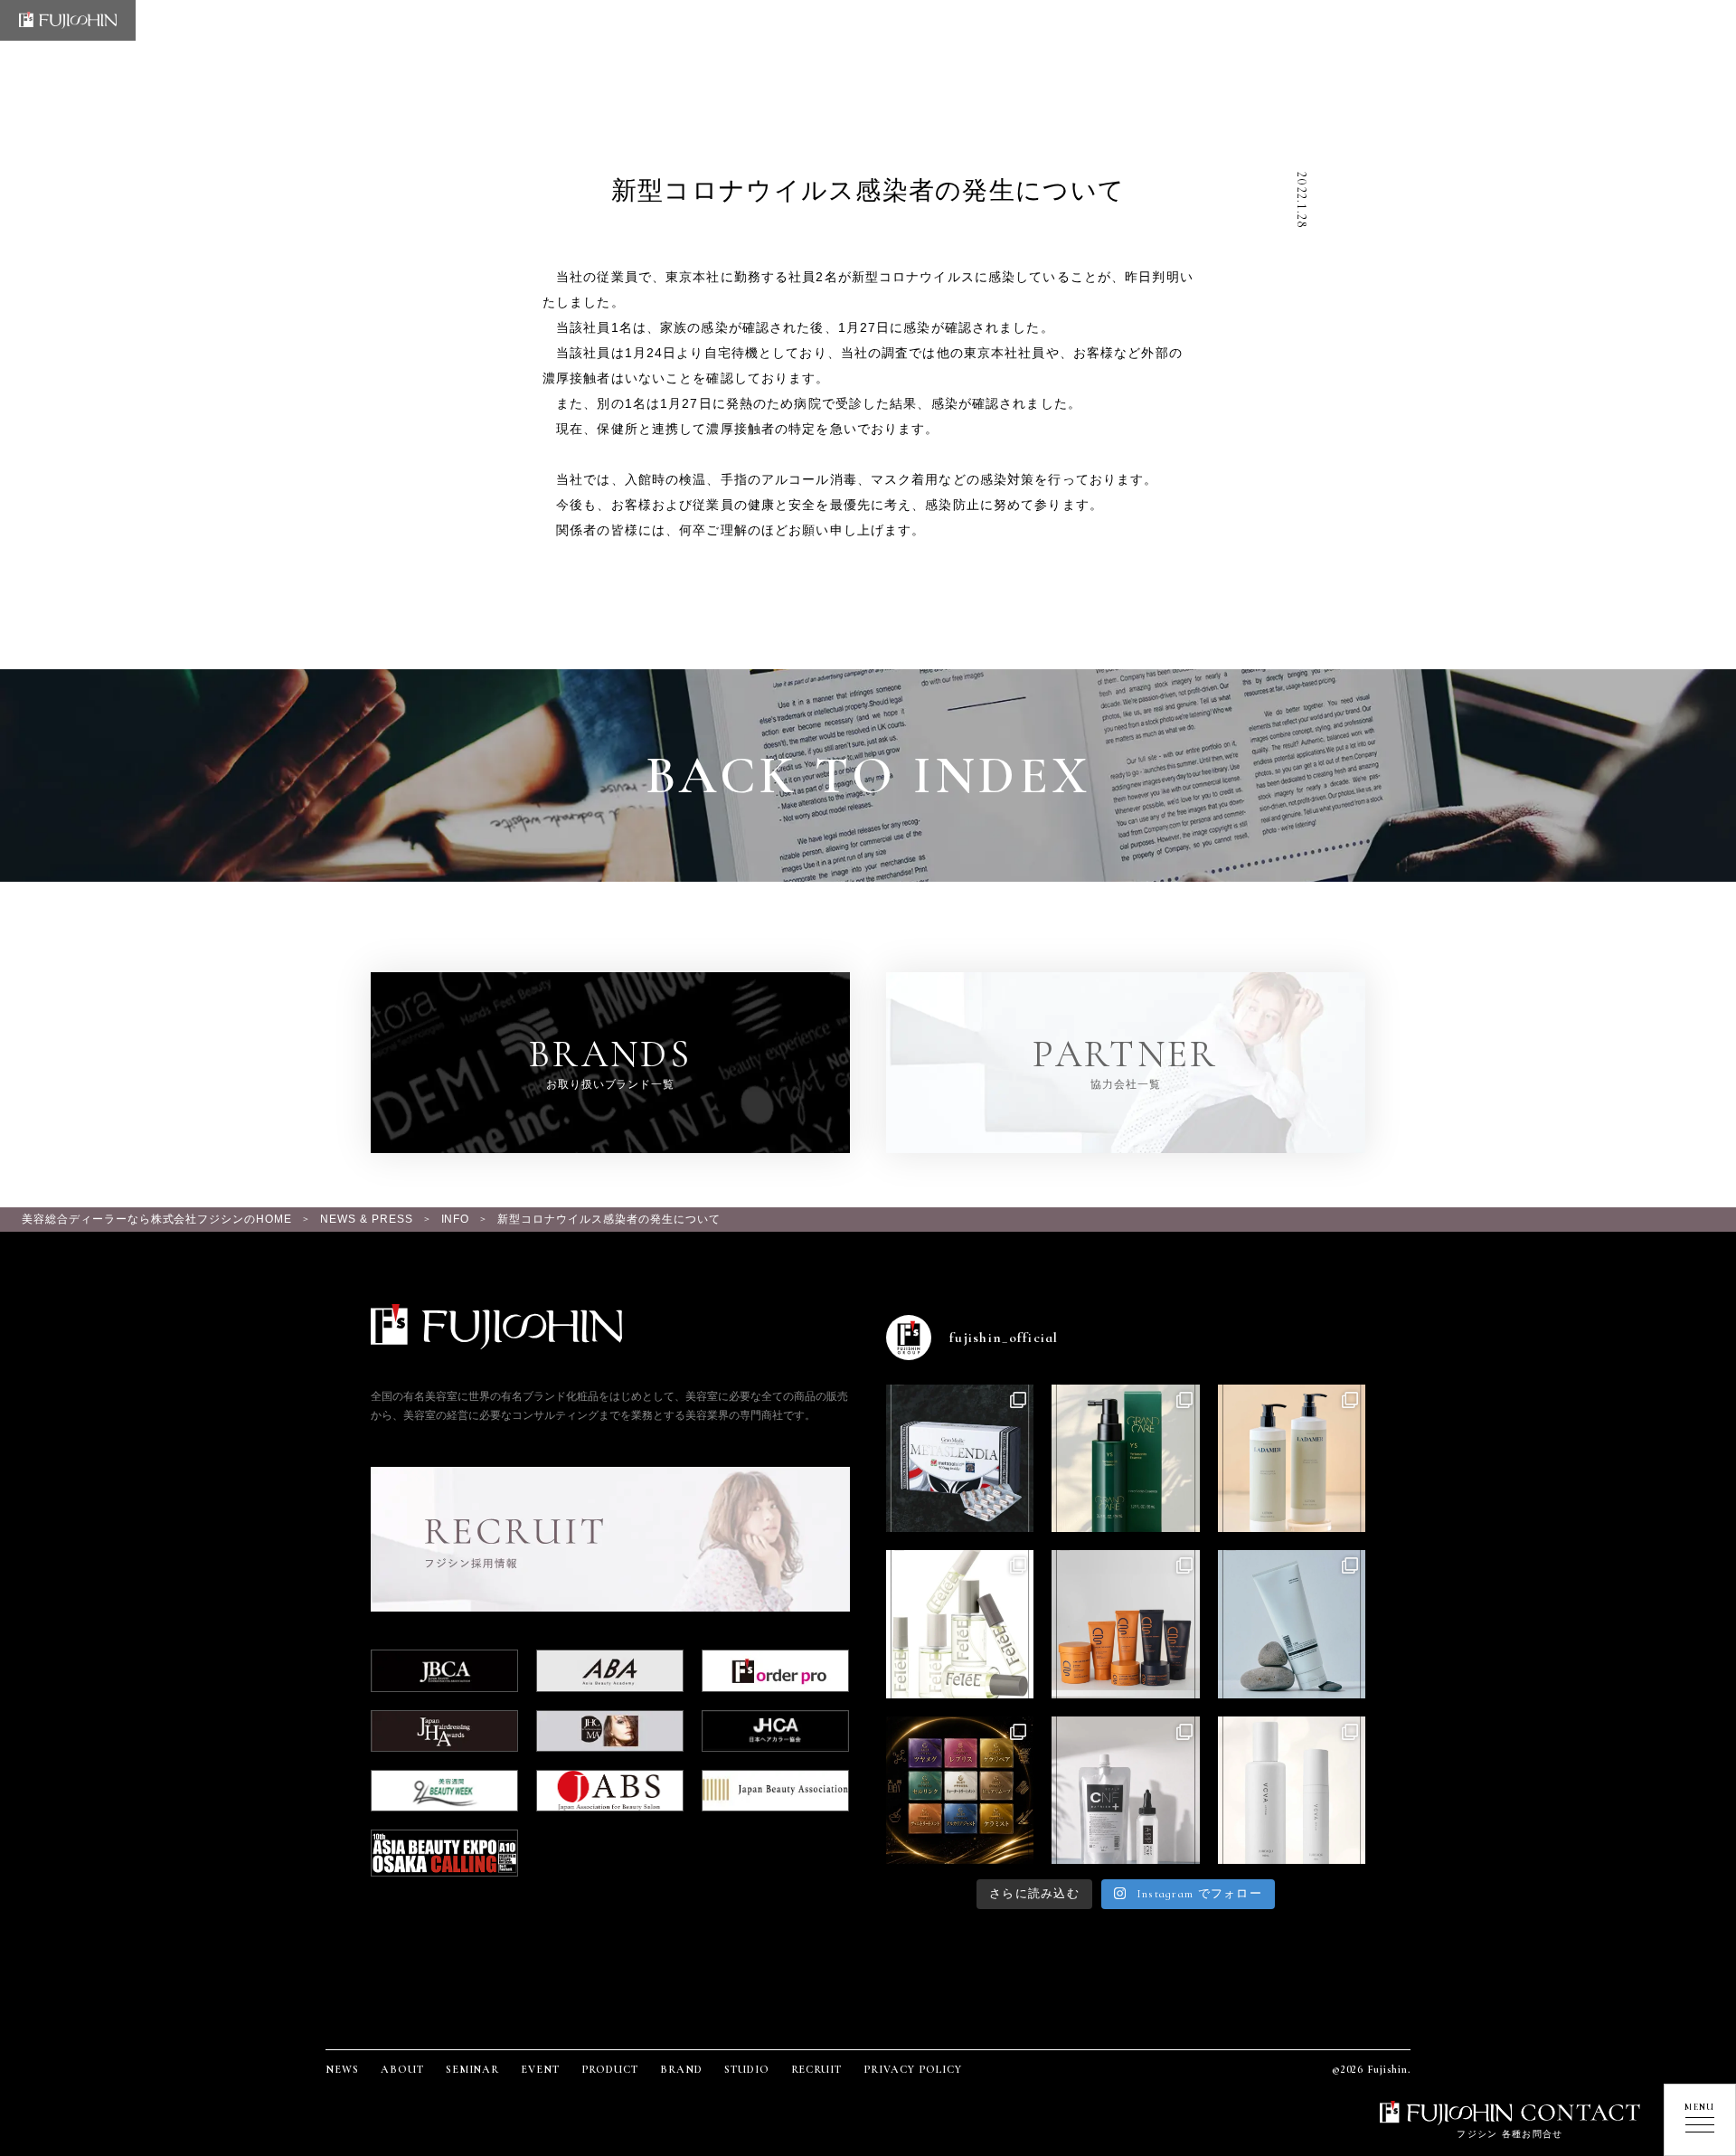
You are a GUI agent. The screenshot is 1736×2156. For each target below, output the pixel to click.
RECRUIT (817, 2069)
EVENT (540, 2069)
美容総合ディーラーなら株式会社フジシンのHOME (157, 1219)
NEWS (342, 2069)
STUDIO (747, 2069)
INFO (456, 1219)
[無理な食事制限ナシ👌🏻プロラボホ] (960, 1458)
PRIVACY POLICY (912, 2069)
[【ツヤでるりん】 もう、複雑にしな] (960, 1790)
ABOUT (402, 2069)
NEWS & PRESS (367, 1219)
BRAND (681, 2069)
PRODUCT (610, 2069)
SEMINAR (473, 2069)
